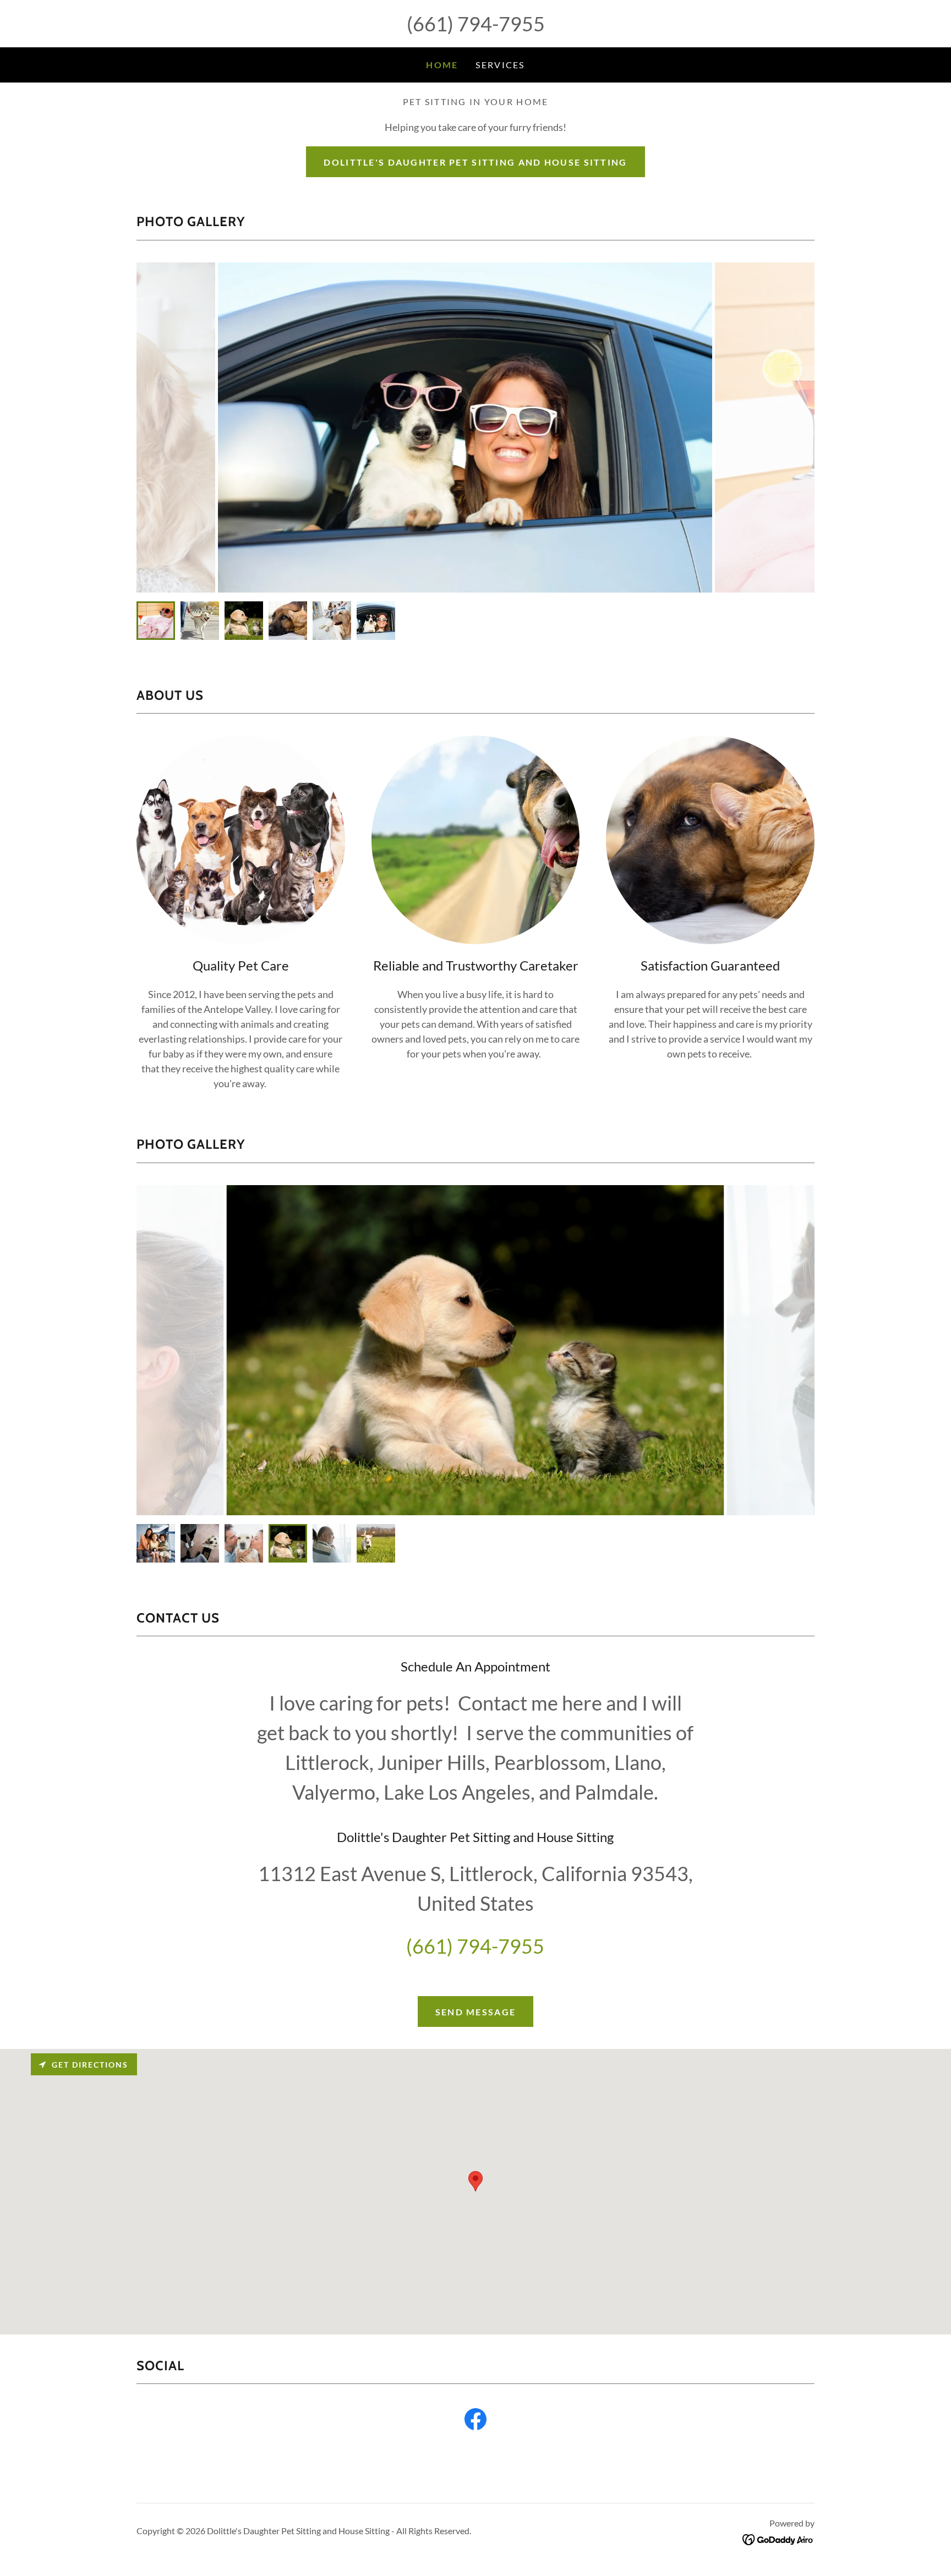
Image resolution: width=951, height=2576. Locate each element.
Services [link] (500, 65)
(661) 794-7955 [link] (476, 24)
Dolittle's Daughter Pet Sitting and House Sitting (475, 162)
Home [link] (442, 65)
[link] (475, 2421)
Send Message (475, 2012)
